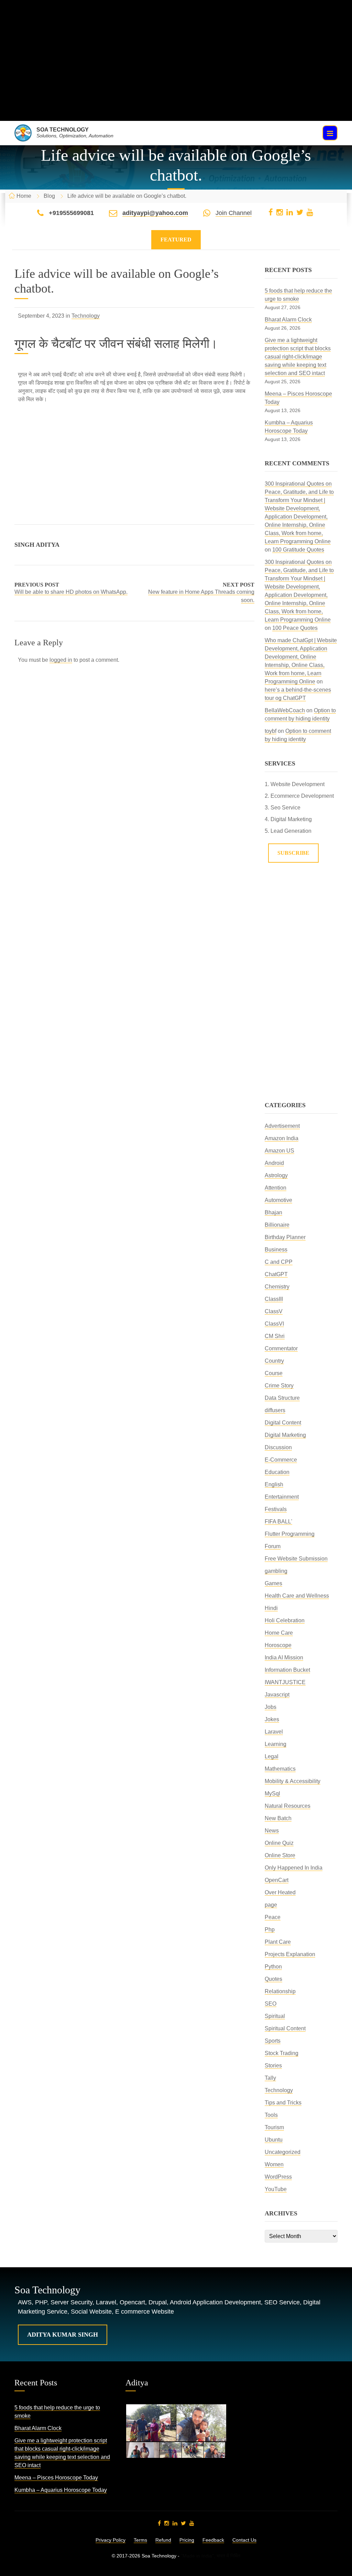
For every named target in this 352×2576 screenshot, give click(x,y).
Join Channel (234, 213)
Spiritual (275, 2016)
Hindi (271, 1608)
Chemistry (277, 1287)
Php (270, 1930)
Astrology (276, 1175)
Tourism (274, 2127)
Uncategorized (283, 2152)
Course (274, 1373)
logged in (61, 660)
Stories (273, 2066)
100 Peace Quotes (295, 628)
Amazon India (282, 1138)
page (271, 1905)
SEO (271, 2004)
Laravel (274, 1732)
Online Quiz (279, 1843)
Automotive (278, 1200)
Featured (176, 240)
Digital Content (283, 1423)
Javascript (277, 1695)
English (274, 1484)
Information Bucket (287, 1670)
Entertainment (282, 1497)
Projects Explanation (290, 1954)
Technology (86, 316)
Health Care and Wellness (297, 1596)
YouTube (276, 2189)
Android (274, 1163)
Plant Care (278, 1942)
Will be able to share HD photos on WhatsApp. (71, 592)
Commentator (281, 1348)
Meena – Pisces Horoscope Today (56, 2478)
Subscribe (293, 853)
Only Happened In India (294, 1868)
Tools (271, 2115)
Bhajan (273, 1212)
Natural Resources (288, 1806)
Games (273, 1583)
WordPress (278, 2177)
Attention (276, 1188)
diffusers (275, 1410)
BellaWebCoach (285, 710)
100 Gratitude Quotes (298, 550)
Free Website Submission (296, 1559)
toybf (271, 731)
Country (274, 1361)
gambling (276, 1571)
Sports (273, 2041)
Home (24, 196)
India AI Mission (284, 1658)
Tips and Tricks (283, 2103)
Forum (273, 1546)
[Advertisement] (176, 73)
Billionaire (277, 1225)
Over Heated (280, 1892)
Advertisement (282, 1126)
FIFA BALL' (278, 1522)
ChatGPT (276, 1274)
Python (273, 1967)
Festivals (276, 1509)
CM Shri (275, 1336)
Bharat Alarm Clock (288, 320)
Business (276, 1250)
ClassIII (274, 1299)
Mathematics (280, 1769)
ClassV (274, 1311)
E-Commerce (281, 1460)
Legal (272, 1756)
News (272, 1831)
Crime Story (279, 1386)
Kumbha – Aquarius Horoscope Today (61, 2490)
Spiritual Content (285, 2028)
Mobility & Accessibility (293, 1781)
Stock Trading (282, 2053)
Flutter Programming (290, 1534)
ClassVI (274, 1324)
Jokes (272, 1719)
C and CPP (279, 1262)
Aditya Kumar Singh (63, 2335)
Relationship (280, 1991)
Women (274, 2164)
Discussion (278, 1447)
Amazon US (279, 1151)
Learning (276, 1744)
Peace (273, 1917)
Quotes (273, 1979)
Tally (270, 2078)
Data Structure (282, 1398)
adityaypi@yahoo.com (155, 213)
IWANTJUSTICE (285, 1682)
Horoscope (278, 1645)
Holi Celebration (285, 1620)
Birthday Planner (285, 1237)
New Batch (278, 1818)
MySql (272, 1794)
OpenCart (277, 1880)
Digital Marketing (285, 1435)
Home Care (279, 1633)
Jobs (271, 1707)
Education (277, 1472)
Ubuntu (274, 2140)
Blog (49, 196)
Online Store (280, 1855)
